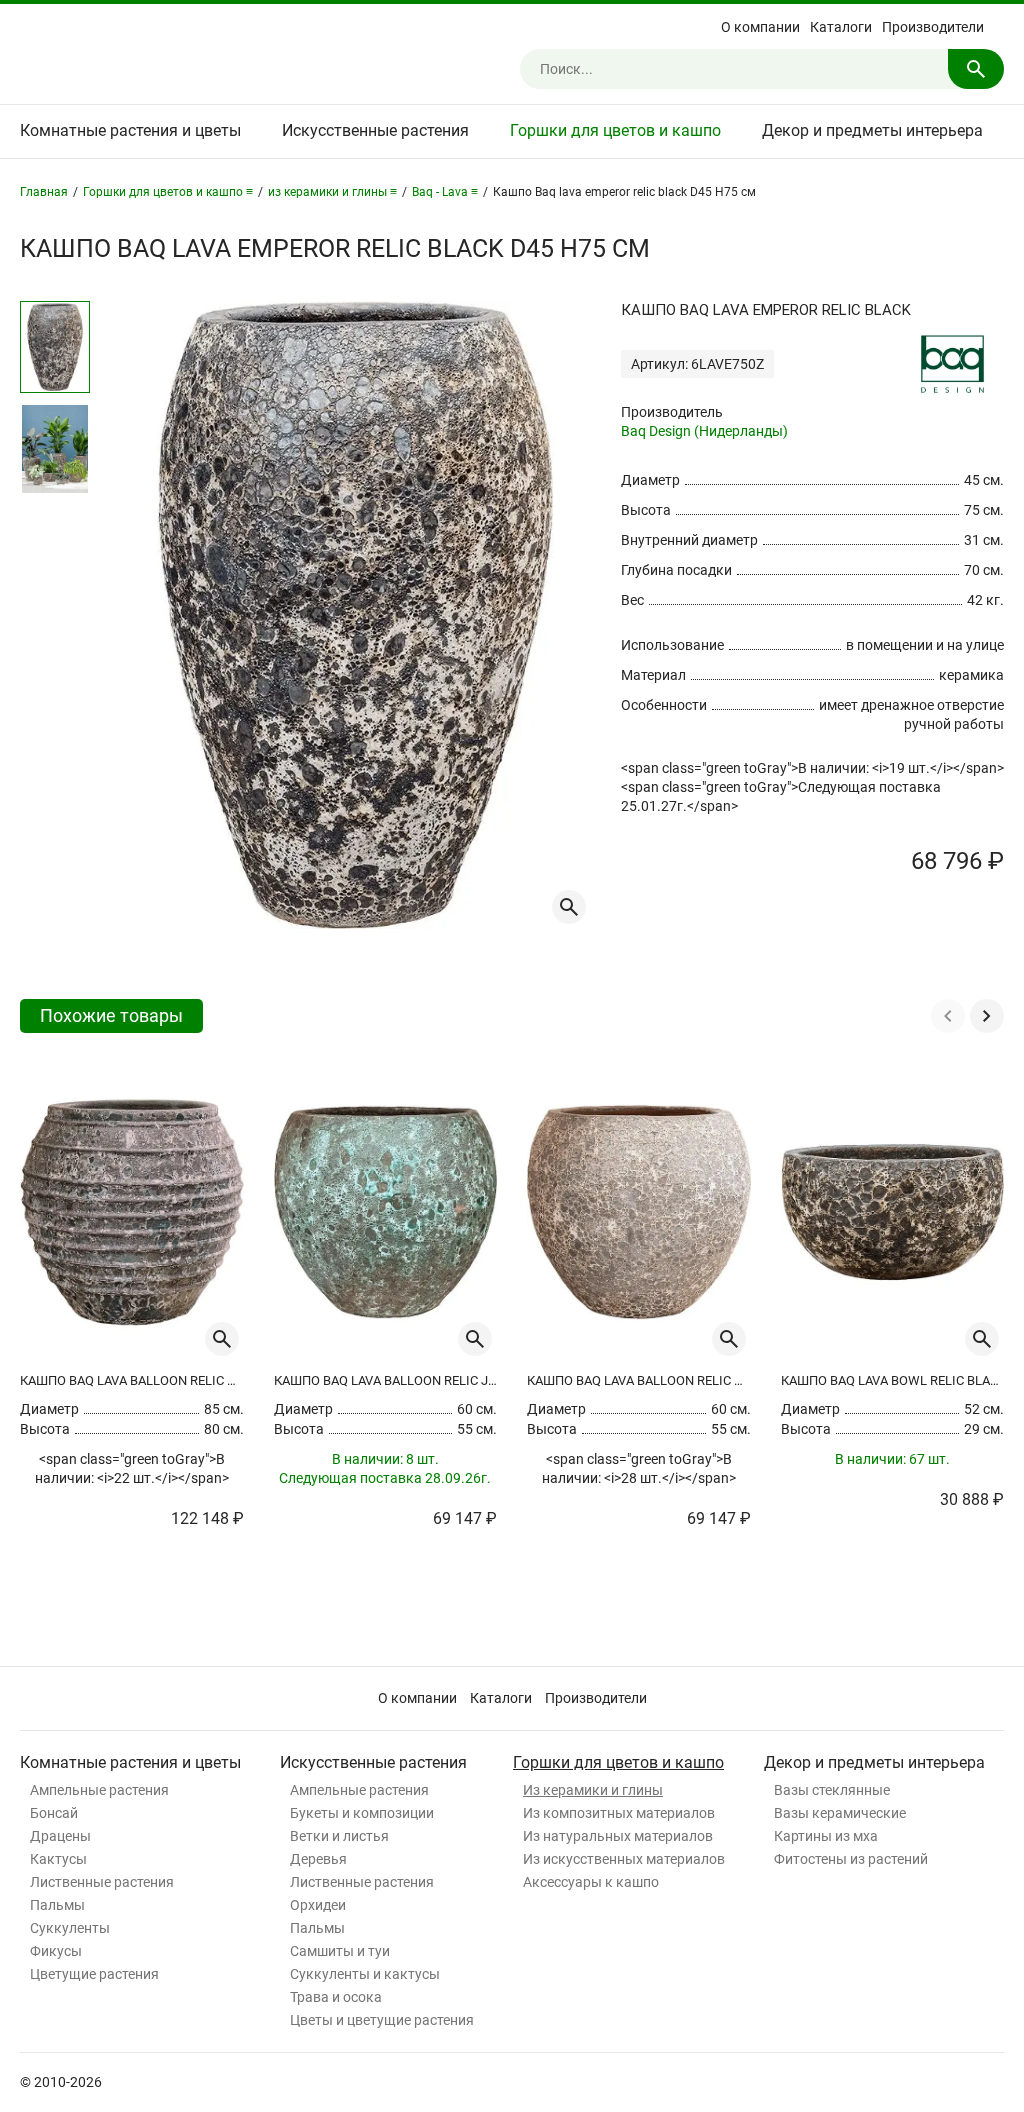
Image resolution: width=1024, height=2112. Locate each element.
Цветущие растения (94, 1974)
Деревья (318, 1859)
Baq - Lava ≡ (445, 192)
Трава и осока (336, 1997)
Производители (933, 27)
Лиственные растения (102, 1882)
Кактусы (58, 1859)
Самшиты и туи (340, 1951)
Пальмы (57, 1905)
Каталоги (841, 27)
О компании (760, 27)
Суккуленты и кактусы (365, 1974)
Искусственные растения (375, 130)
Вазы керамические (840, 1813)
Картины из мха (826, 1836)
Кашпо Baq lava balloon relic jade (386, 1380)
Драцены (60, 1836)
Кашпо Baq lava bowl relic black (893, 1380)
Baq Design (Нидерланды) (704, 431)
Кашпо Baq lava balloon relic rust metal (639, 1380)
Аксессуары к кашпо (591, 1882)
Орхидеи (318, 1905)
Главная (44, 192)
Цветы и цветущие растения (382, 2020)
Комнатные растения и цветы (130, 130)
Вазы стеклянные (832, 1790)
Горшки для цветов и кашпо (615, 130)
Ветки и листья (339, 1836)
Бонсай (54, 1813)
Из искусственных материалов (624, 1859)
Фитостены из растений (851, 1859)
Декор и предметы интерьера (872, 130)
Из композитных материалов (619, 1813)
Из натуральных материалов (618, 1836)
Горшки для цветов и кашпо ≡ (168, 192)
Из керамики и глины (593, 1790)
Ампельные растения (99, 1790)
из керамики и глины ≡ (332, 192)
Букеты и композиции (362, 1813)
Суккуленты (70, 1928)
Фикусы (56, 1951)
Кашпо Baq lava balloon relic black (132, 1380)
